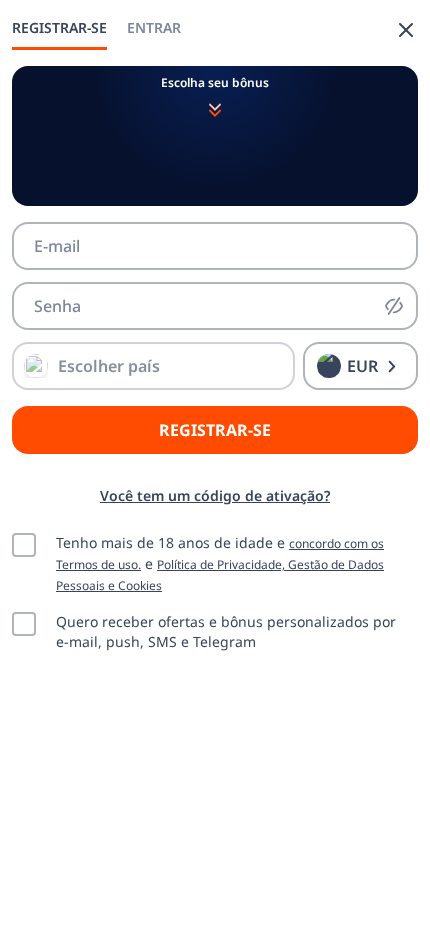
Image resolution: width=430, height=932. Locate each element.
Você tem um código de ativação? (215, 495)
